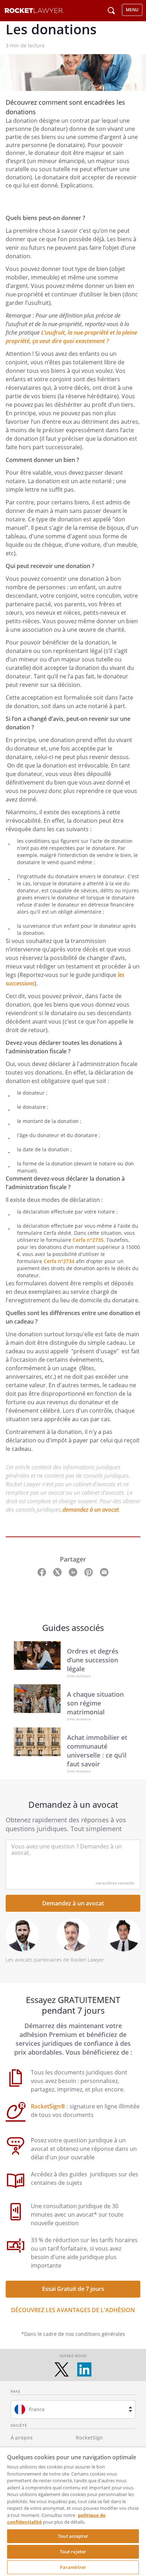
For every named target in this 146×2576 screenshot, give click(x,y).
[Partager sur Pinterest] (89, 1571)
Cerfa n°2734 (59, 1261)
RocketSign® (49, 2106)
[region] (73, 2512)
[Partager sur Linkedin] (74, 1571)
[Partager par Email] (104, 1571)
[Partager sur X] (58, 1571)
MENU (132, 10)
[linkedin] (84, 2369)
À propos (22, 2438)
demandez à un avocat (91, 1510)
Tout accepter (73, 2536)
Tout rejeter (73, 2552)
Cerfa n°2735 (88, 1240)
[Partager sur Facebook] (43, 1571)
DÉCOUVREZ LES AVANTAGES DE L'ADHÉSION (73, 2310)
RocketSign (89, 2438)
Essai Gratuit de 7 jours (73, 2289)
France (37, 2409)
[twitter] (62, 2369)
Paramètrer (73, 2567)
